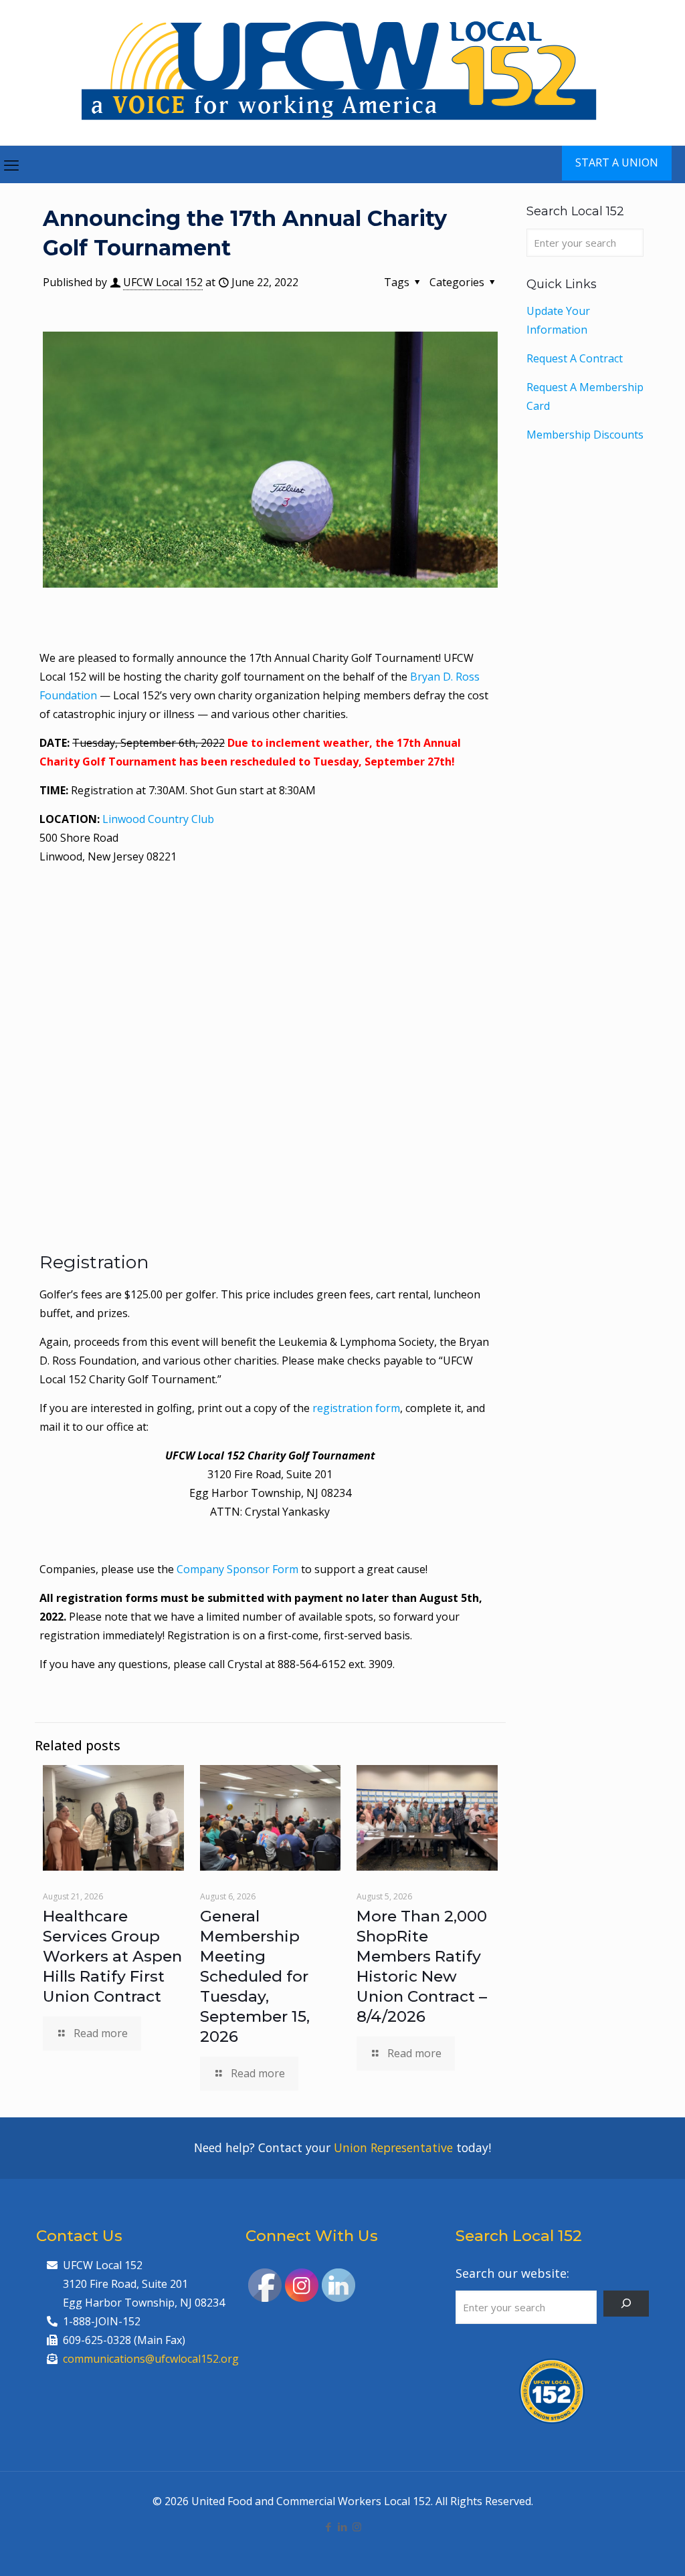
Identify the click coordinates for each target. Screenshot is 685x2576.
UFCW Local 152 (163, 282)
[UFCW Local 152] (343, 73)
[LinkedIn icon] (343, 2527)
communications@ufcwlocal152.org (151, 2359)
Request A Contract (575, 358)
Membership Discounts (585, 435)
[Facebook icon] (329, 2527)
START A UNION (617, 162)
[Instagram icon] (357, 2527)
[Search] (626, 2304)
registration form (356, 1408)
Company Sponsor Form (236, 1569)
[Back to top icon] (621, 2549)
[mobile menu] (11, 164)
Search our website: (512, 2273)
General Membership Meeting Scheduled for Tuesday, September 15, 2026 (255, 1976)
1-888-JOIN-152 (102, 2321)
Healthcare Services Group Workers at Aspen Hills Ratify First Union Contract (112, 1956)
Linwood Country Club (158, 819)
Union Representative (393, 2147)
